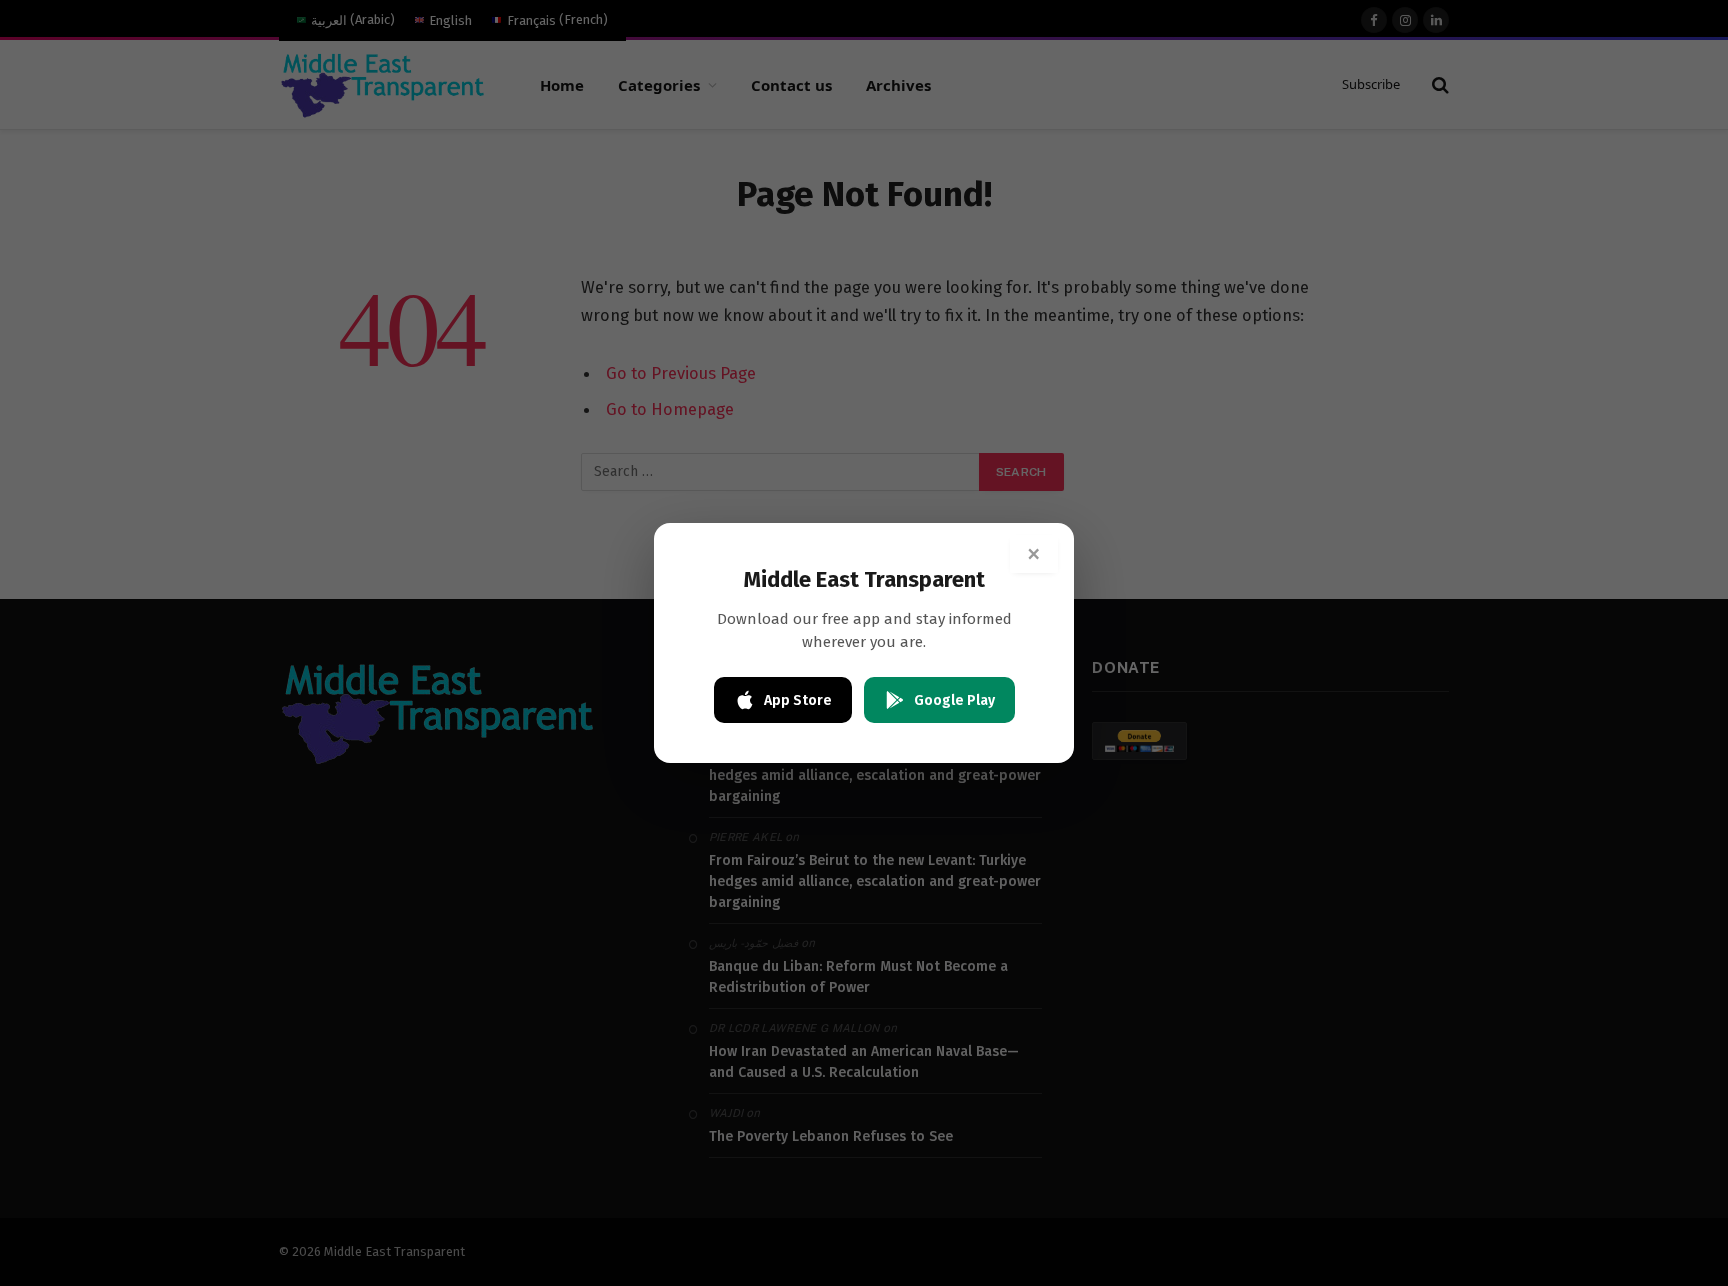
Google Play (954, 700)
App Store (798, 700)
